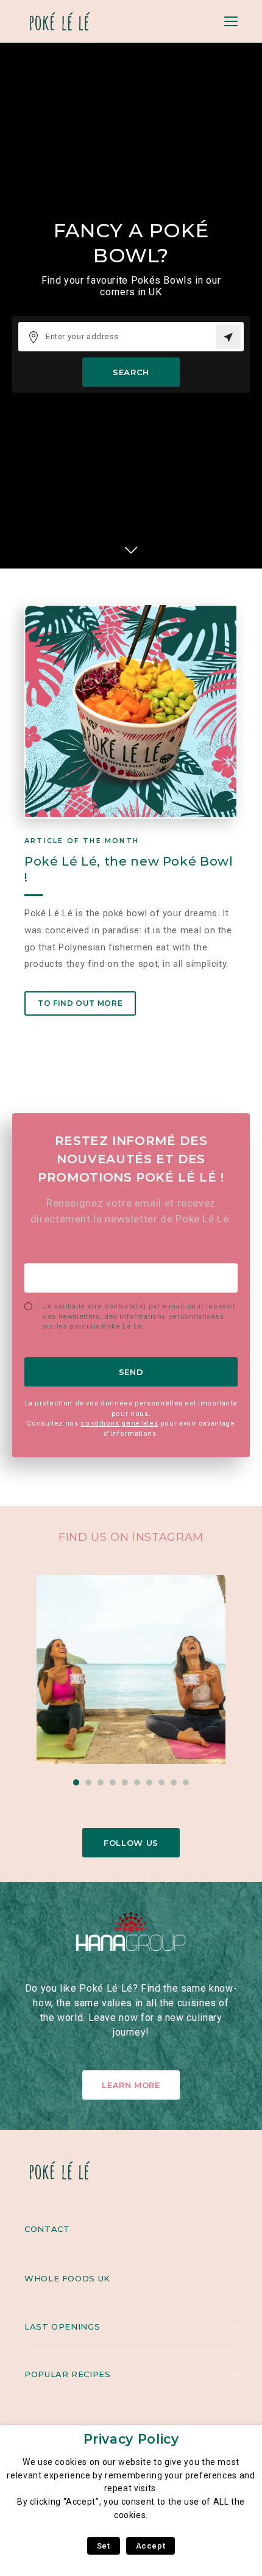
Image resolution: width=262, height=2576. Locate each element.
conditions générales (119, 1423)
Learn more (131, 2085)
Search (131, 372)
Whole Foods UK (67, 2278)
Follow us (131, 1843)
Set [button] (104, 2546)
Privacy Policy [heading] (131, 2439)
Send (131, 1372)
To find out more (80, 1003)
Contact (47, 2229)
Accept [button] (151, 2546)
